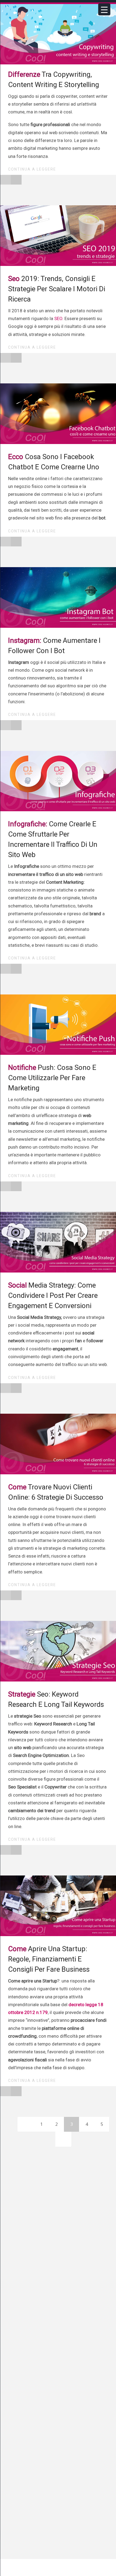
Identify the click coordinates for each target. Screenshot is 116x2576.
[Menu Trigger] (104, 9)
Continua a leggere (33, 169)
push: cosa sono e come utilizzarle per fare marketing (52, 1078)
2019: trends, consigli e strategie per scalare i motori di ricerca (57, 289)
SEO (58, 318)
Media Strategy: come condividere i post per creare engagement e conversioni (53, 1295)
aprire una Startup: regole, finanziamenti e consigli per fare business (49, 1959)
